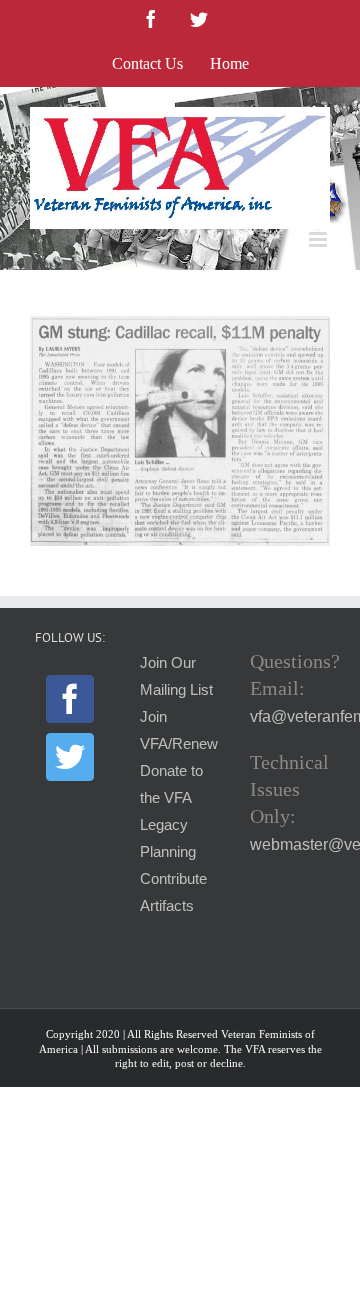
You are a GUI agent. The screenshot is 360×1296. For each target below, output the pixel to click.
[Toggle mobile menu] (319, 239)
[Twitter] (70, 757)
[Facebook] (70, 699)
